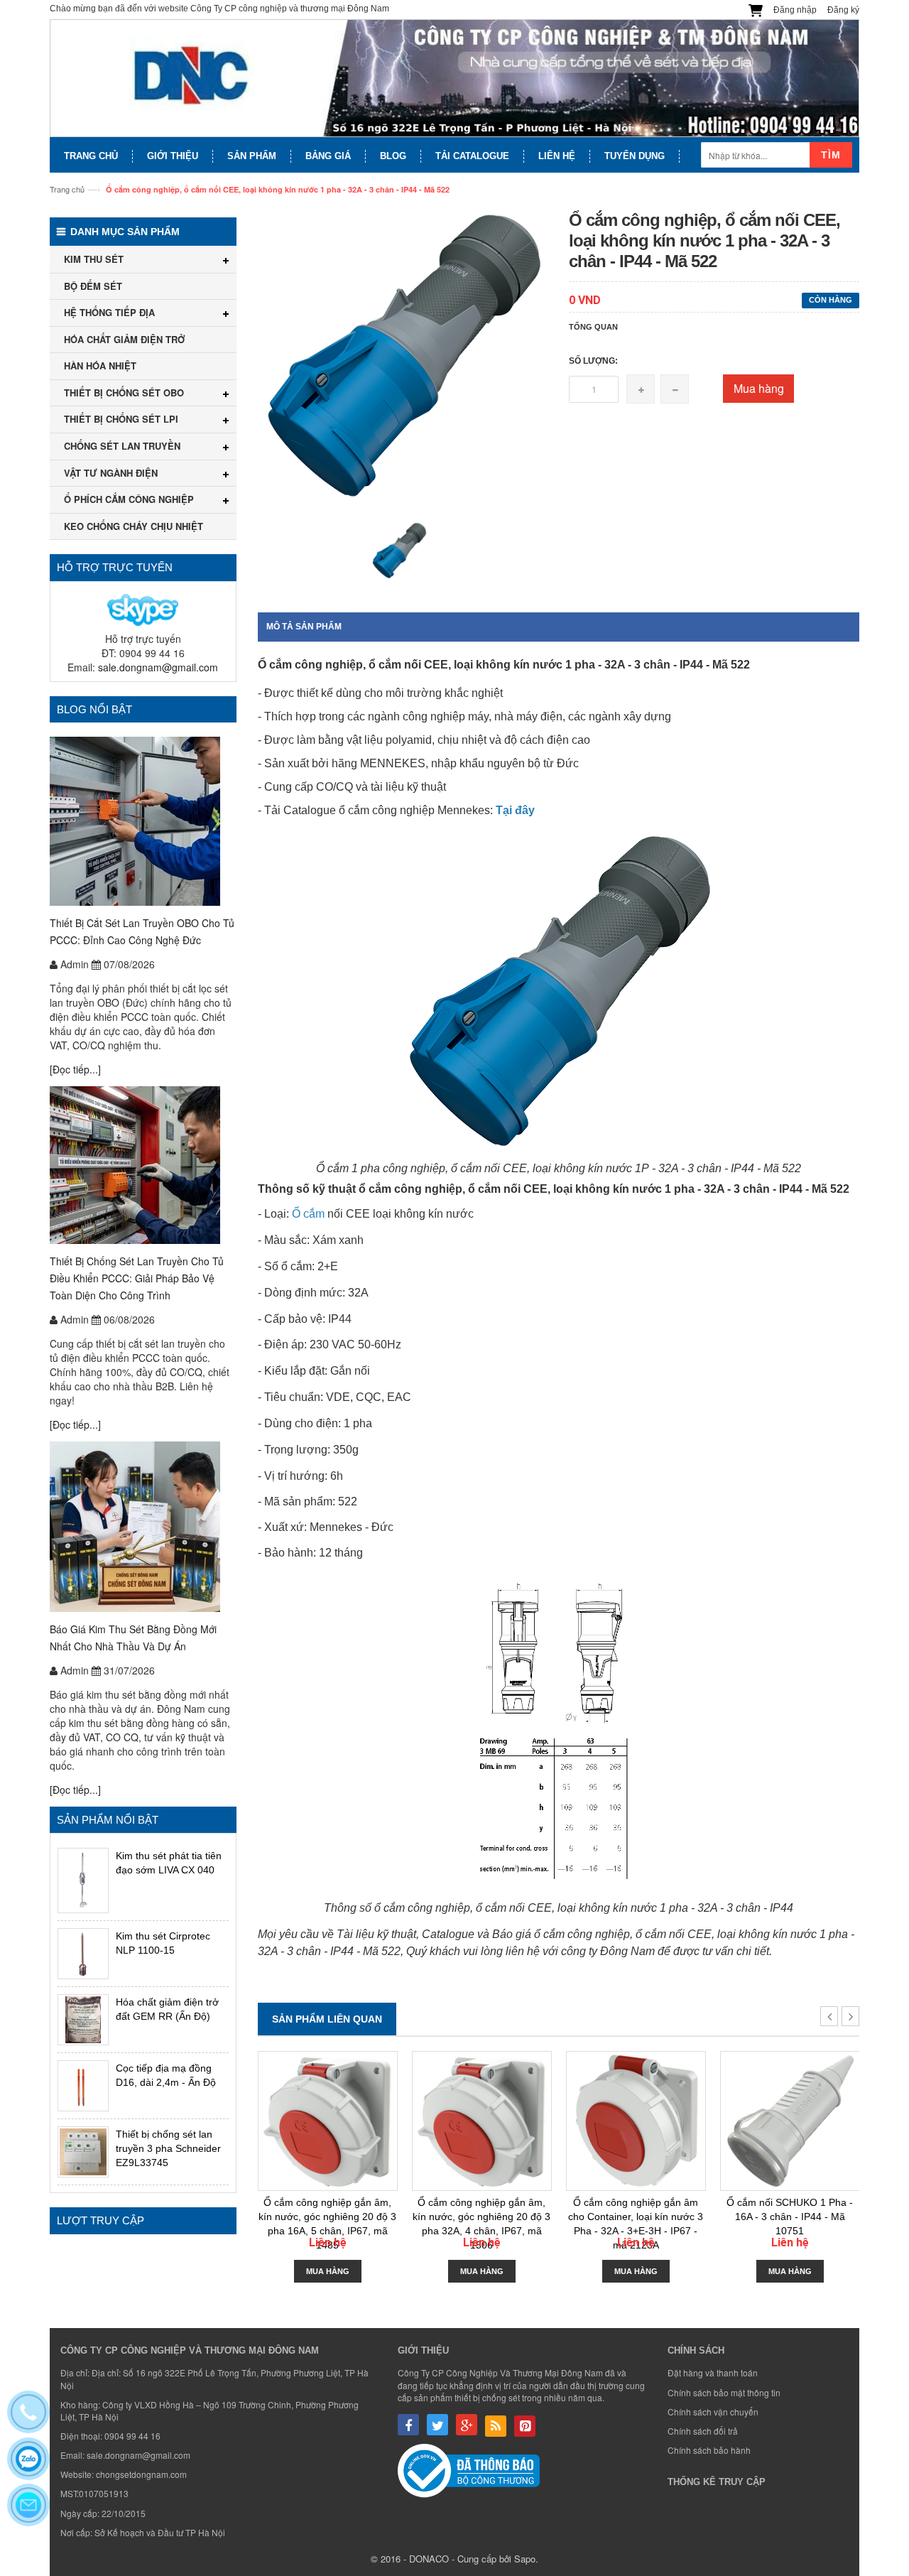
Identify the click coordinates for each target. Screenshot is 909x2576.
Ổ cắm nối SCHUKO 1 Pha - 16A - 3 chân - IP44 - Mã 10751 (790, 2217)
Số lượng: (593, 361)
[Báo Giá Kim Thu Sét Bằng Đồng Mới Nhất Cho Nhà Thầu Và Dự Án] (143, 1527)
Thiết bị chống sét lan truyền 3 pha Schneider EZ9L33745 (168, 2148)
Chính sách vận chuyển (713, 2412)
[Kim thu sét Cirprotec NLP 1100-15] (83, 1954)
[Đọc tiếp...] (75, 1069)
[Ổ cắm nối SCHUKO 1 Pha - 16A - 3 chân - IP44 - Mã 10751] (790, 2121)
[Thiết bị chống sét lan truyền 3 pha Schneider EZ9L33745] (83, 2152)
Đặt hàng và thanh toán (713, 2372)
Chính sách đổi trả (703, 2431)
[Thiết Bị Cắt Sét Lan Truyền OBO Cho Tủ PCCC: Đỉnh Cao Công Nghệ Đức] (143, 821)
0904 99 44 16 (132, 2436)
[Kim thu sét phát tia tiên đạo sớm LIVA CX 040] (83, 1880)
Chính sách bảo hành (709, 2450)
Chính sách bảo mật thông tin (724, 2392)
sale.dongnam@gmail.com (158, 667)
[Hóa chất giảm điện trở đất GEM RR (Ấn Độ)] (83, 2020)
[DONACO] (454, 79)
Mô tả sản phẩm (304, 627)
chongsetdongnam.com (141, 2474)
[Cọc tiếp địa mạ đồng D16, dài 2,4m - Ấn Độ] (83, 2086)
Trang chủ (67, 189)
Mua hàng (759, 388)
